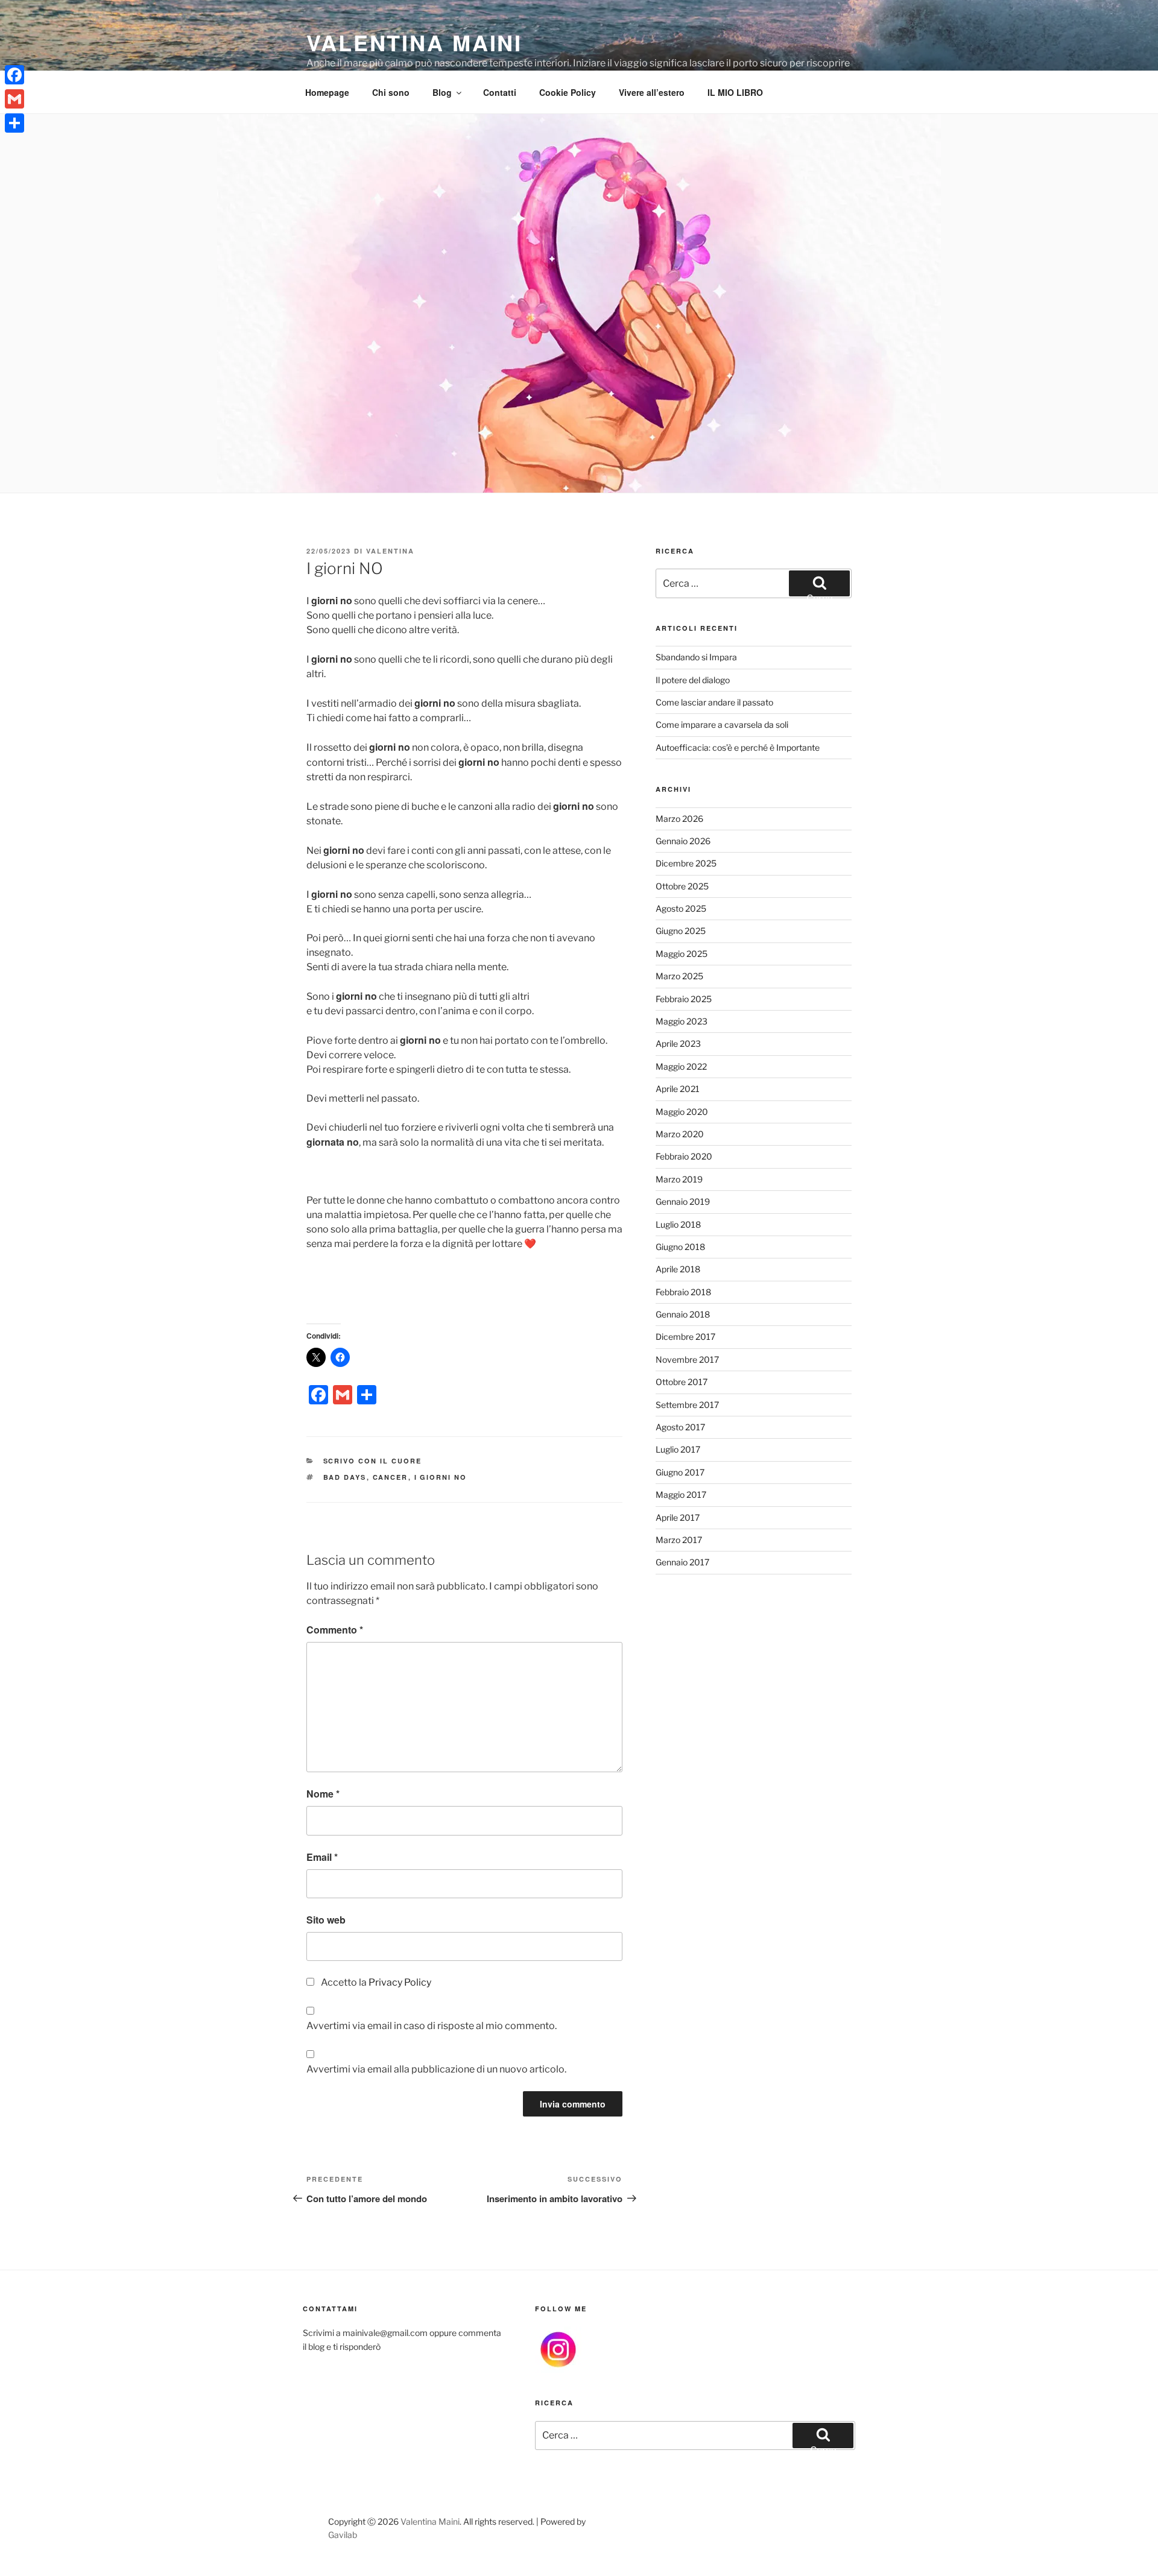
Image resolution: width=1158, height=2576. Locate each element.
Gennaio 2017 (682, 1562)
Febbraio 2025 (684, 999)
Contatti (500, 92)
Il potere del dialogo (693, 680)
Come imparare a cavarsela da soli (722, 724)
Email (322, 1857)
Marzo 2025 (679, 976)
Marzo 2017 (679, 1540)
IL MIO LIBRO (735, 92)
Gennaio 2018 (683, 1314)
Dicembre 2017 (685, 1337)
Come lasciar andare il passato (714, 702)
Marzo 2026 (679, 819)
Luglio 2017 (678, 1449)
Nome (323, 1794)
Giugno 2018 (680, 1247)
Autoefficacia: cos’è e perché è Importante (738, 747)
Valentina (390, 551)
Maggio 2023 (682, 1021)
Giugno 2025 (681, 931)
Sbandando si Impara (696, 657)
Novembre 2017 (687, 1359)
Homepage (327, 92)
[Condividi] (14, 123)
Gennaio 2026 (683, 841)
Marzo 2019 (679, 1179)
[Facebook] (14, 75)
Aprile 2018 (678, 1269)
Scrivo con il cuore (373, 1461)
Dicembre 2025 (686, 863)
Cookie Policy (568, 92)
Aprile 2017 (678, 1517)
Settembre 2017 (687, 1405)
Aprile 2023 (678, 1043)
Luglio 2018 (678, 1224)
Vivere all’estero (652, 92)
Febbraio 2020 (684, 1156)
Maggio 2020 (682, 1112)
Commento (335, 1630)
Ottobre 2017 (682, 1382)
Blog (442, 92)
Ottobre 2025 (682, 886)
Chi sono (391, 92)
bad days (345, 1477)
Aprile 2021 (678, 1089)
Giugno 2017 (680, 1472)
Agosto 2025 (681, 908)
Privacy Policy (400, 1982)
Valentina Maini (414, 42)
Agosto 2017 (680, 1427)
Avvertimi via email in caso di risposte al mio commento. (432, 2026)
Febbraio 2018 (683, 1292)
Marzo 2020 (680, 1134)
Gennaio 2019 (683, 1201)
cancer (391, 1477)
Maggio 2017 (681, 1495)
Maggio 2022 (681, 1066)
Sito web (326, 1920)
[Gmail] (14, 99)
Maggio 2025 (682, 954)
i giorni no (441, 1477)
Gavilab (343, 2535)
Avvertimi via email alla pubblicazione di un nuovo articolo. (436, 2069)
